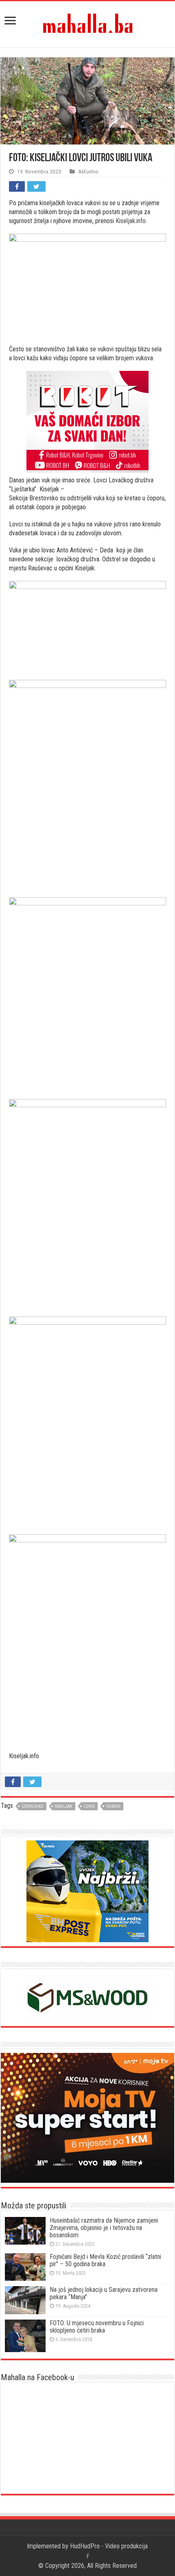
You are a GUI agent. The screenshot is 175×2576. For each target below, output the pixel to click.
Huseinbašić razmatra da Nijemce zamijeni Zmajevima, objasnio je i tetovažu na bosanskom (104, 2228)
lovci (89, 1806)
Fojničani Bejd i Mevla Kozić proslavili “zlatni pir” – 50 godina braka (105, 2260)
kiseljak (64, 1806)
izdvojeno (33, 1806)
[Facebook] (87, 2556)
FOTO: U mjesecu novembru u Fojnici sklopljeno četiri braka (97, 2327)
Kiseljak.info (131, 221)
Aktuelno (88, 171)
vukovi (113, 1806)
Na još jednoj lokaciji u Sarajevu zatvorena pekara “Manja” (104, 2293)
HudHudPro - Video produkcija (109, 2546)
